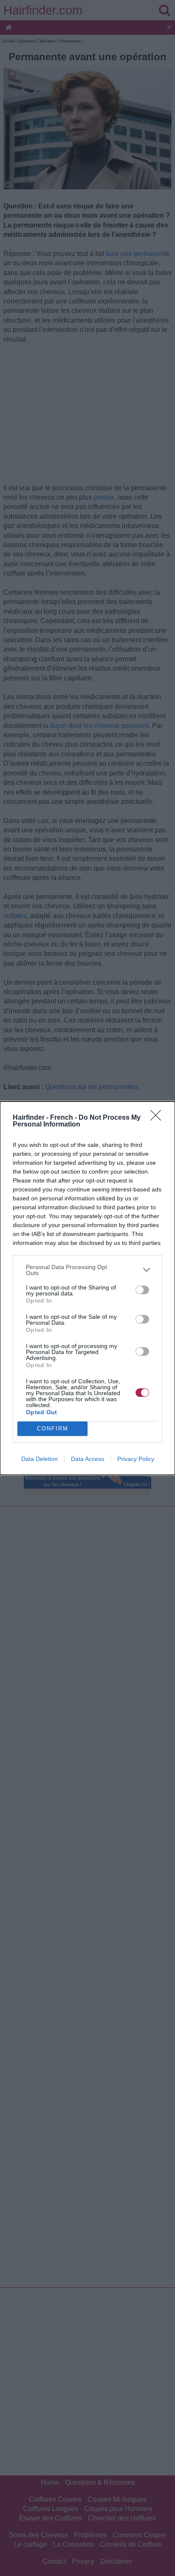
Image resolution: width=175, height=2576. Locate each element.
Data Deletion (40, 1459)
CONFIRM (53, 1428)
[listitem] (87, 1270)
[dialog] (87, 1288)
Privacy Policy (136, 1459)
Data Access (87, 1459)
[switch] (142, 1290)
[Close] (158, 1118)
